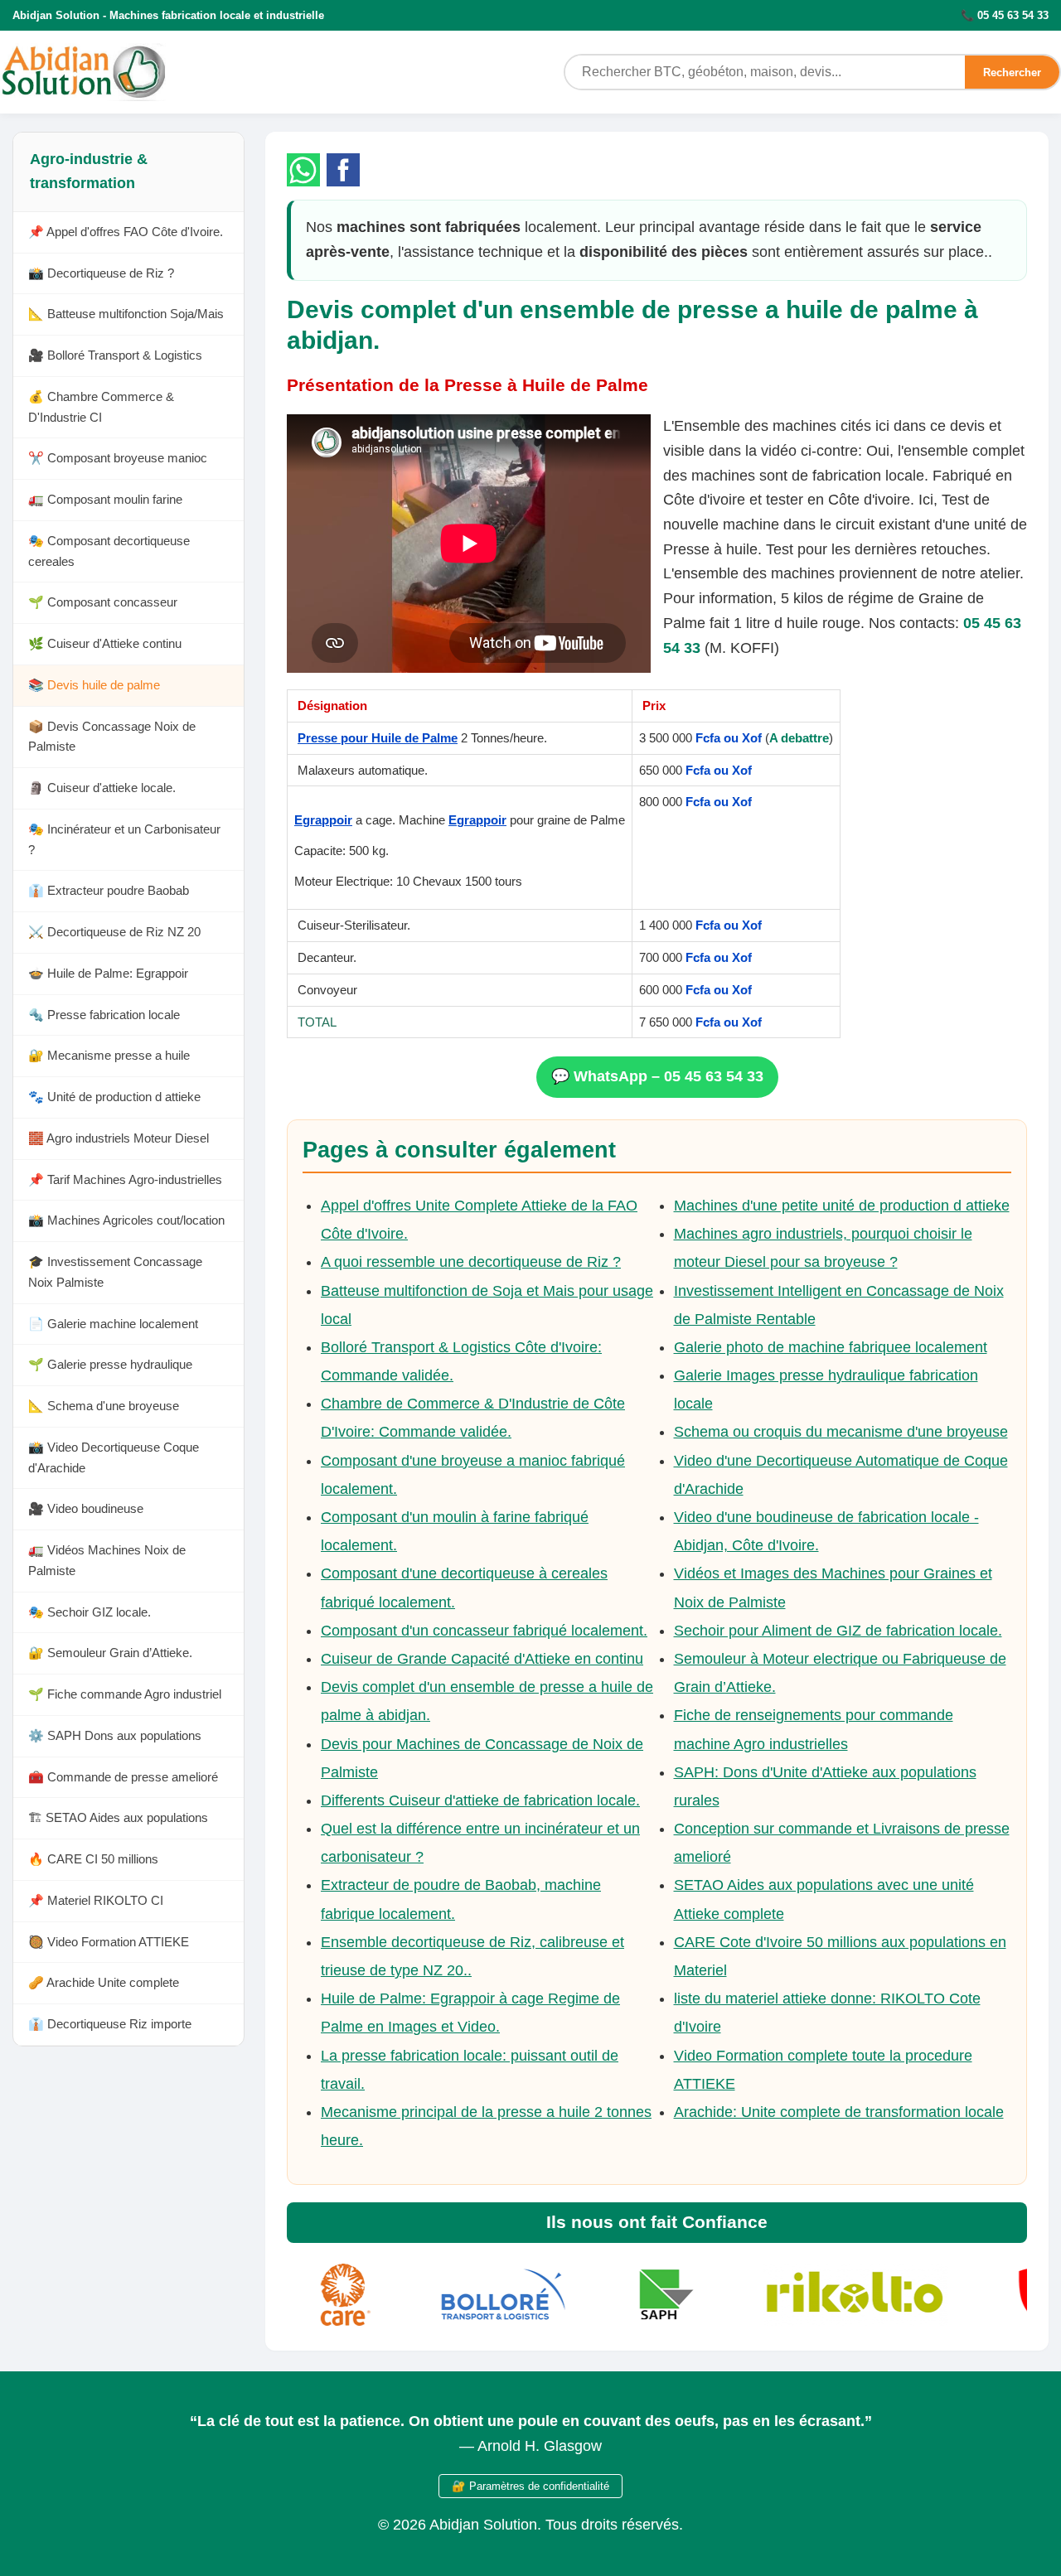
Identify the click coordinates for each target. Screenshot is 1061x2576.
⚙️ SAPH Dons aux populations (115, 1736)
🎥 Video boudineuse (86, 1509)
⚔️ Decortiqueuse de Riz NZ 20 (114, 933)
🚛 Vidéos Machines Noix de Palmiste (107, 1561)
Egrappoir (323, 820)
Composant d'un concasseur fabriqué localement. (484, 1631)
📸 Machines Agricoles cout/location (126, 1221)
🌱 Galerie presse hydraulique (110, 1365)
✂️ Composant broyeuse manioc (118, 459)
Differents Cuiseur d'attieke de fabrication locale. (480, 1800)
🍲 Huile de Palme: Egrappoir (108, 974)
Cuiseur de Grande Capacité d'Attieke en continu (482, 1659)
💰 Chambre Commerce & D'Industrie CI (101, 408)
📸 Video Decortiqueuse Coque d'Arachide (114, 1458)
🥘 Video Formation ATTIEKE (109, 1943)
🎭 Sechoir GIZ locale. (90, 1613)
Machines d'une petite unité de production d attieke (842, 1206)
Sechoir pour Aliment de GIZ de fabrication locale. (838, 1631)
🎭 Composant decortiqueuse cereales (109, 552)
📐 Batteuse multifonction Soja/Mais (126, 314)
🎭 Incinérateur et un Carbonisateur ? (124, 840)
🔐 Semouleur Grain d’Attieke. (110, 1653)
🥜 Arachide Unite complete (104, 1983)
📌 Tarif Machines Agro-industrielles (125, 1180)
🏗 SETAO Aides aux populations (118, 1818)
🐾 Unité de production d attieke (114, 1097)
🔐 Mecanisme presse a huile (109, 1056)
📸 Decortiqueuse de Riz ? (101, 274)
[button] (303, 170)
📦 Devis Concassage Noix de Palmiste (112, 737)
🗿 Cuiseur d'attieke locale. (102, 788)
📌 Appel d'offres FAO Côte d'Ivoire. (126, 232)
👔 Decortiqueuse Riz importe (110, 2025)
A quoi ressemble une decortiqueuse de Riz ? (471, 1262)
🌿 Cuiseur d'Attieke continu (105, 644)
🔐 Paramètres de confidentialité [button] (530, 2486)
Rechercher (1012, 72)
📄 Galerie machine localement (113, 1324)
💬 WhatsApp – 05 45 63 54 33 (657, 1076)
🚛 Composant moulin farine (105, 500)
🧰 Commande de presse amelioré (123, 1778)
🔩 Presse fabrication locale (104, 1015)
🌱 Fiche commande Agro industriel (125, 1695)
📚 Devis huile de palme (94, 686)
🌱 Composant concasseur (103, 603)
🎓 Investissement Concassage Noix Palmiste (115, 1273)
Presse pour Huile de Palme (378, 738)
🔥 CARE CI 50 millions (93, 1860)
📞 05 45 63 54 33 (1005, 15)
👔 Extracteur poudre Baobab (109, 891)
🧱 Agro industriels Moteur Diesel (119, 1139)
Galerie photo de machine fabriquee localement (831, 1347)
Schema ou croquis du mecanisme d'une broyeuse (841, 1432)
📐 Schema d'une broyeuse (104, 1406)
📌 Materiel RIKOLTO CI (96, 1901)
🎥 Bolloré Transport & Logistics (115, 356)
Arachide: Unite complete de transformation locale (839, 2112)
